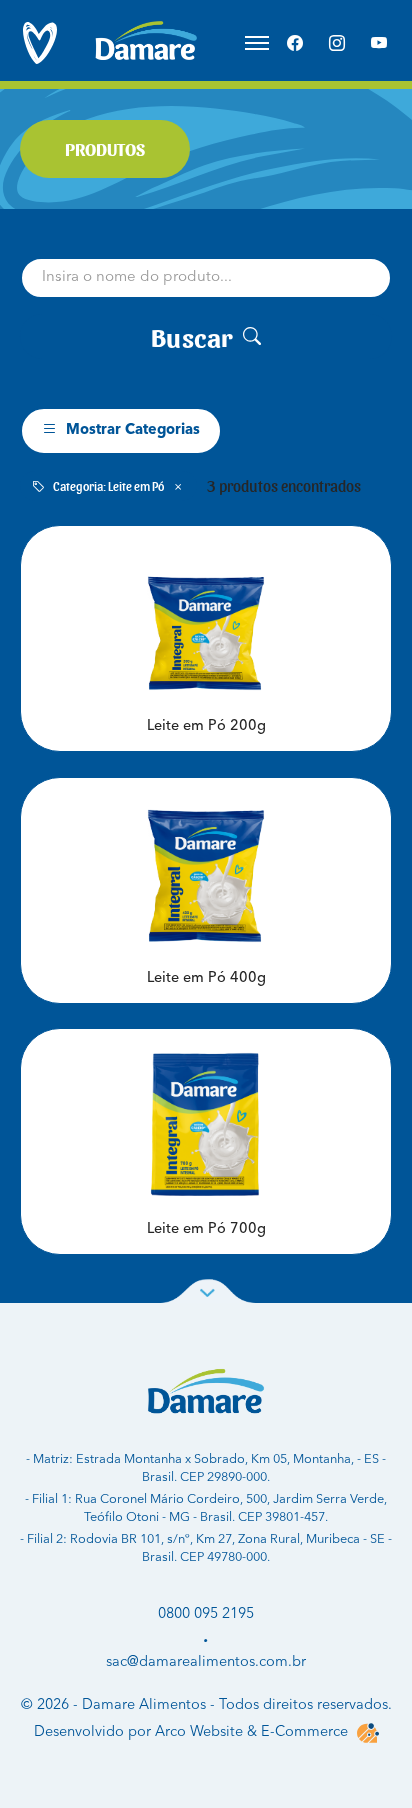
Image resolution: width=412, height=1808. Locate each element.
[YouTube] (379, 43)
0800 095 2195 (206, 1614)
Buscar (192, 336)
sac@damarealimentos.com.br (206, 1662)
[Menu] (257, 43)
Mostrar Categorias (133, 430)
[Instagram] (337, 43)
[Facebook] (295, 43)
